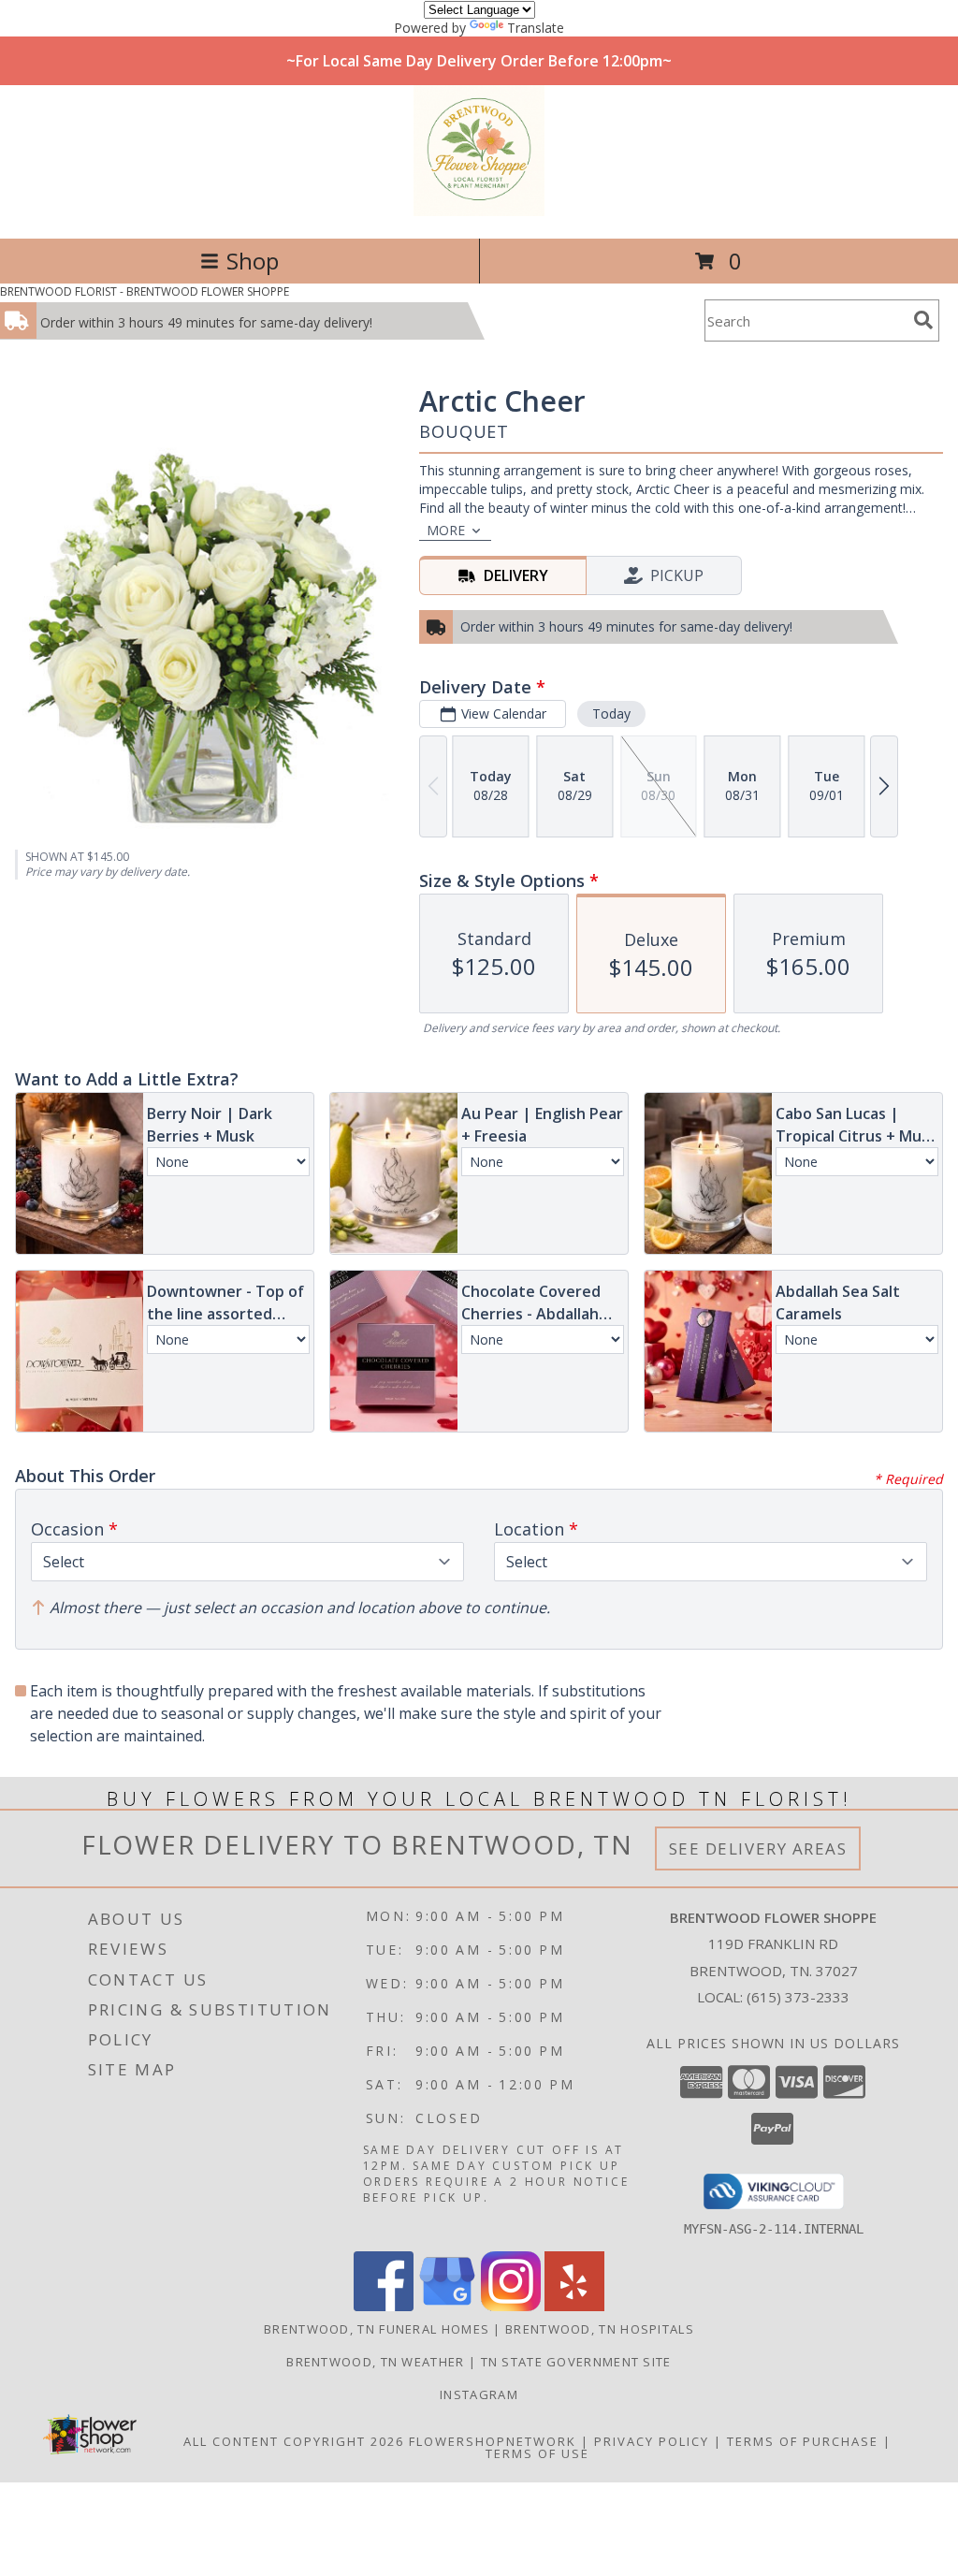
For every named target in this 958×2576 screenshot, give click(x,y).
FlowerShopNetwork (493, 2441)
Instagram (479, 2394)
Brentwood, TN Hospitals (600, 2329)
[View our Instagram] (511, 2306)
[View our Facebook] (384, 2306)
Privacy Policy (652, 2441)
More (446, 530)
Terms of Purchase (803, 2441)
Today (611, 713)
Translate (536, 28)
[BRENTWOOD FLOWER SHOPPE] (479, 211)
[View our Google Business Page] (447, 2306)
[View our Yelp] (574, 2306)
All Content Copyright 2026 (294, 2441)
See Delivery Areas (758, 1848)
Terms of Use (537, 2453)
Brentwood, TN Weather (375, 2362)
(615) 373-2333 (798, 1997)
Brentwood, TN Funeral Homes (377, 2329)
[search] (923, 320)
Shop (253, 261)
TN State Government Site (576, 2362)
